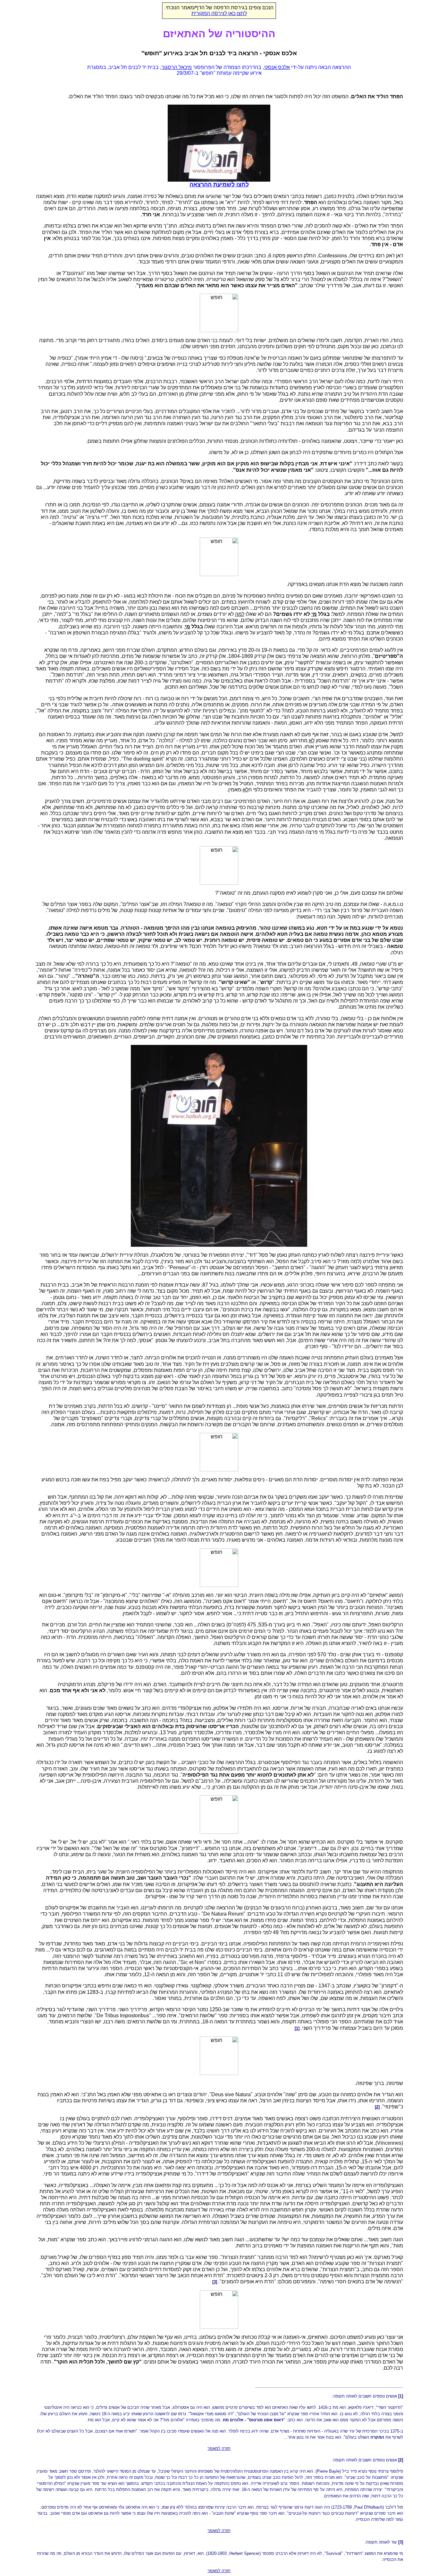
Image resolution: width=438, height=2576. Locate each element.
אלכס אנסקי (277, 67)
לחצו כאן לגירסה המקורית (219, 13)
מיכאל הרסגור (177, 67)
